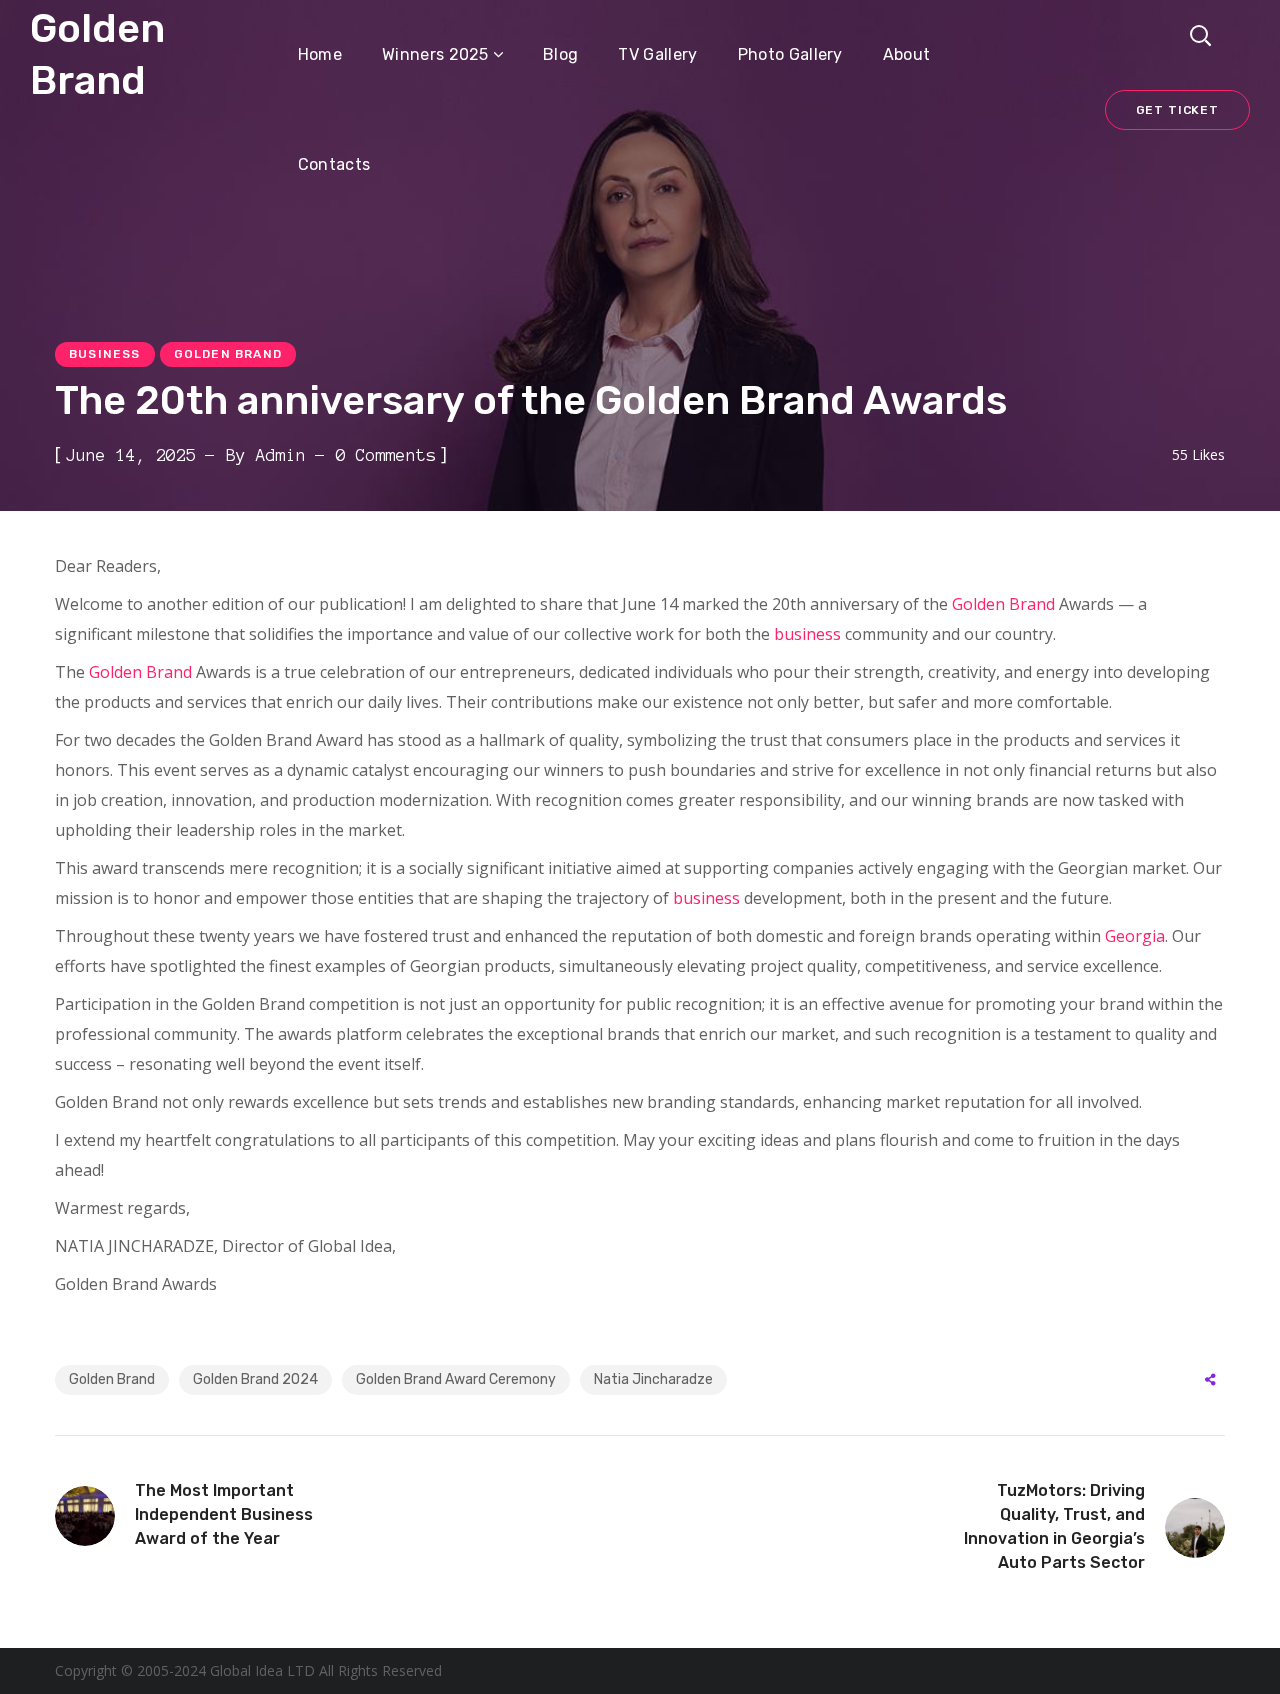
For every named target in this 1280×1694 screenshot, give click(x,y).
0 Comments (386, 455)
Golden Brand (228, 354)
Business (105, 354)
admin (281, 455)
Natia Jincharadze (653, 1379)
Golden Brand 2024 (255, 1379)
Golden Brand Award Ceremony (456, 1379)
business (807, 634)
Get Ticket (1177, 110)
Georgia (1135, 936)
